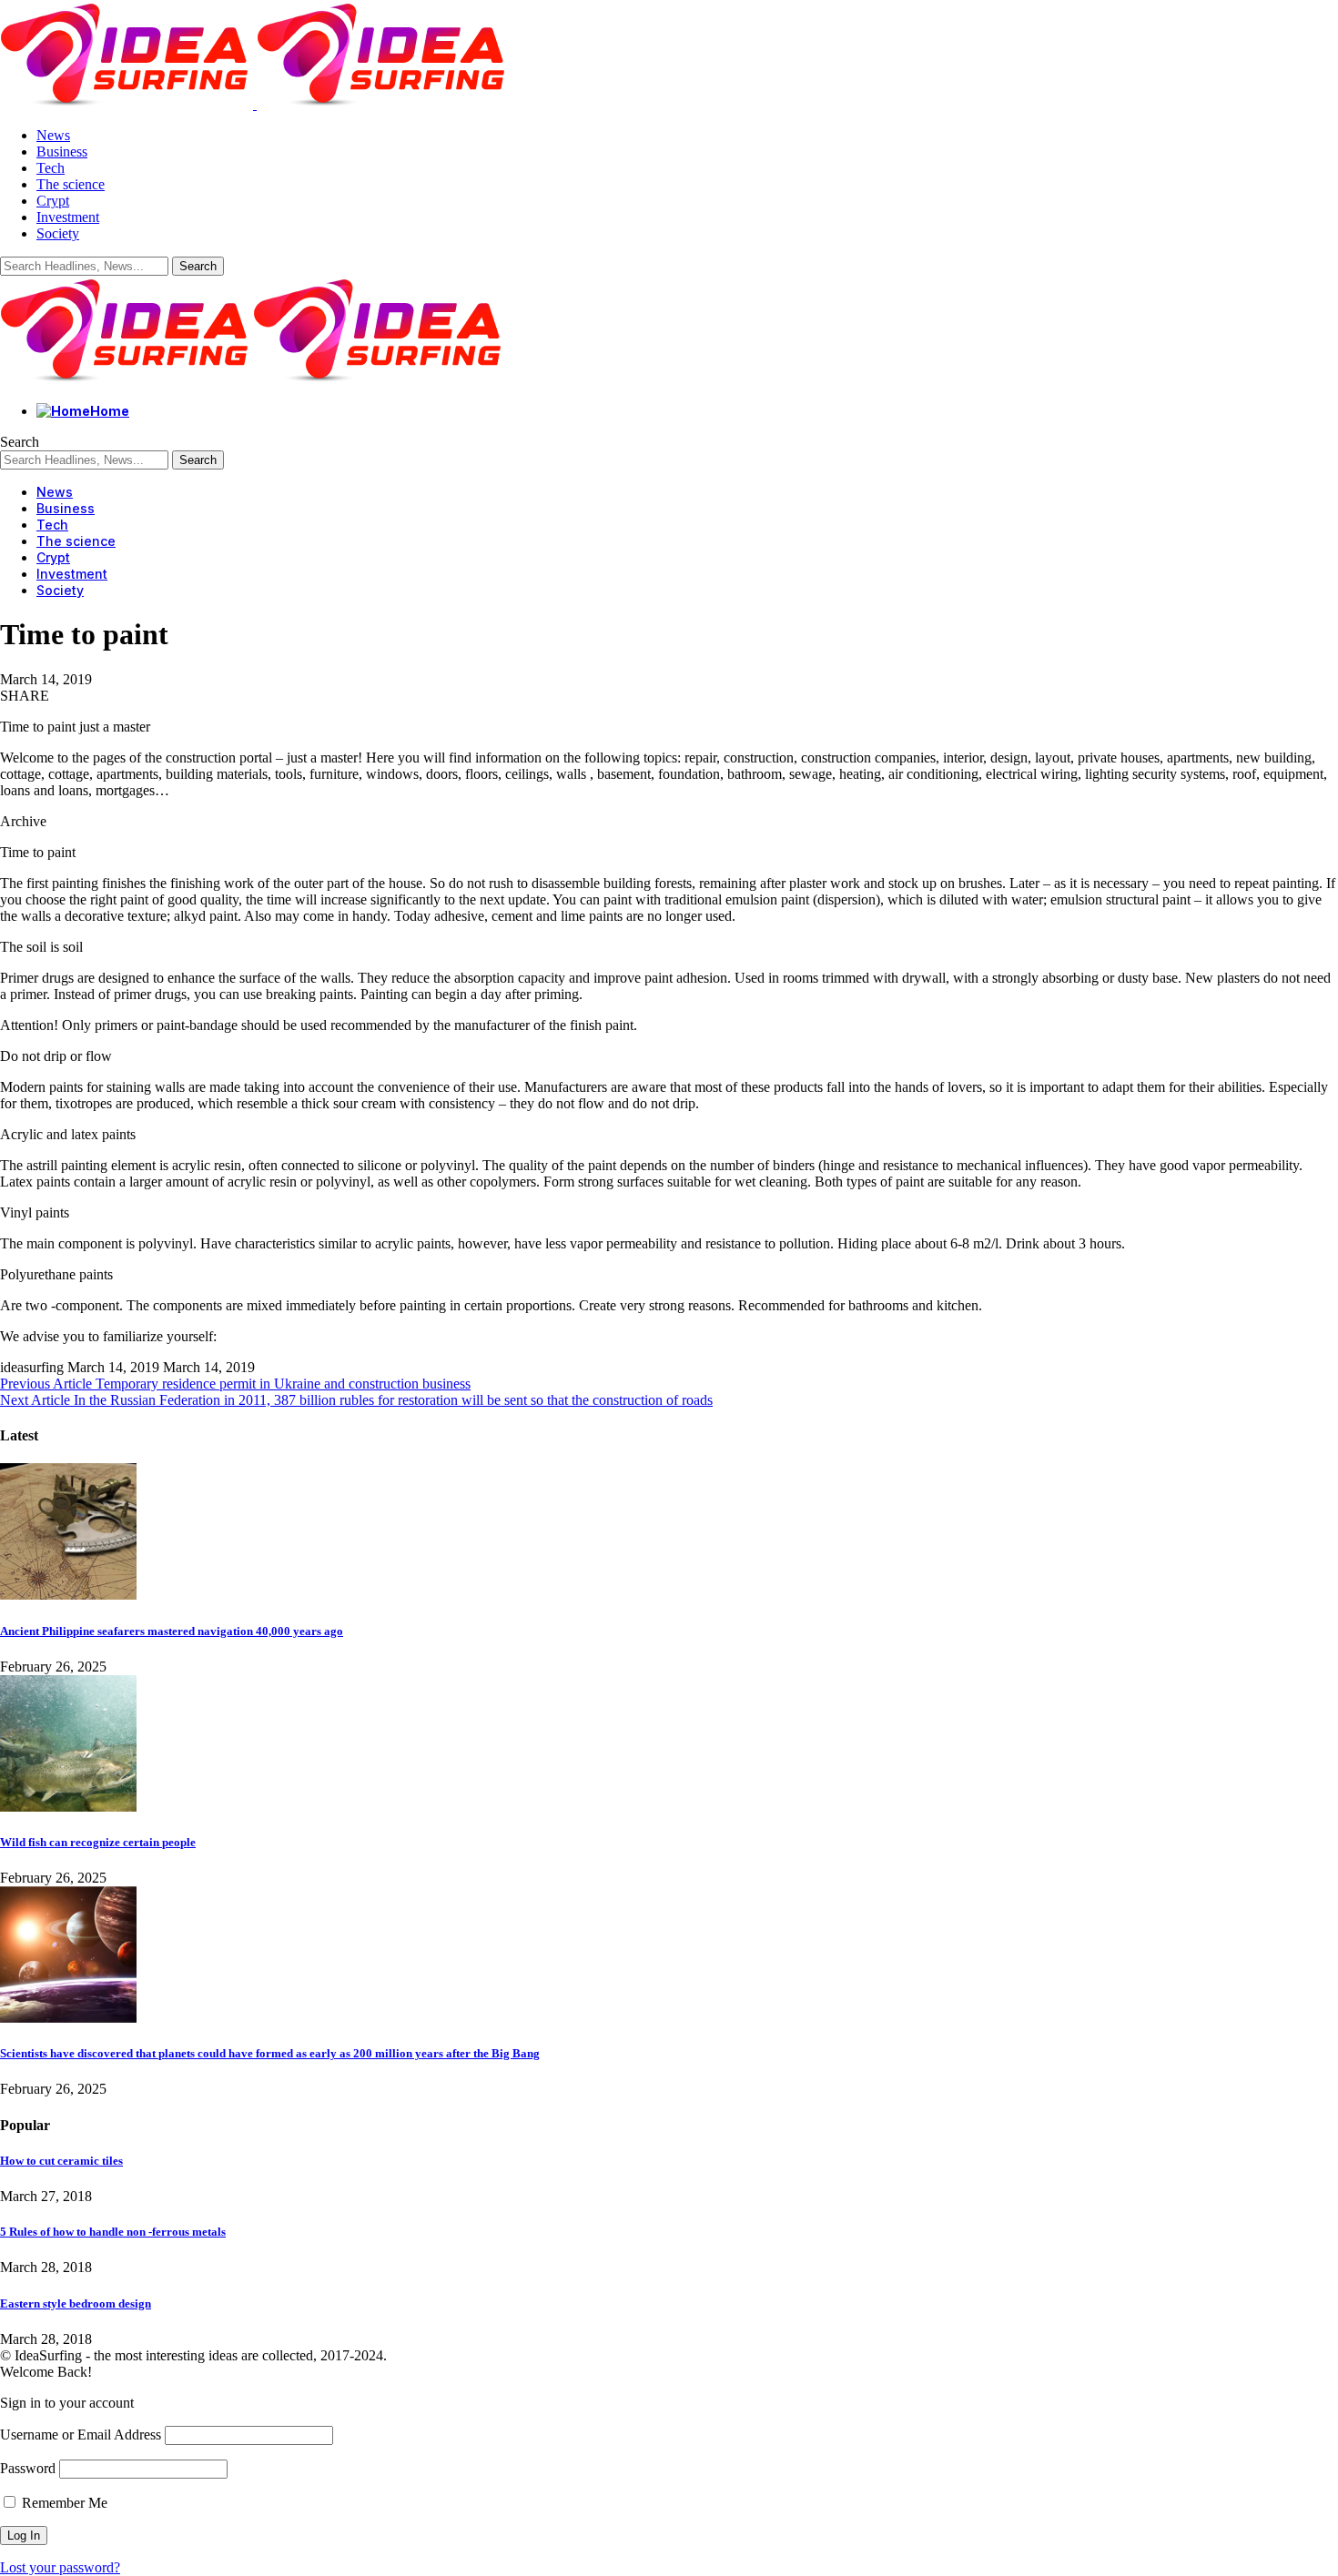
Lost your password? (60, 2567)
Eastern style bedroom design (76, 2303)
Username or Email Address (81, 2435)
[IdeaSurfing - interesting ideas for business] (253, 380)
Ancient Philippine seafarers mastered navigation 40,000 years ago (172, 1631)
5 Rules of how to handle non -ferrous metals (113, 2232)
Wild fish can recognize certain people (98, 1842)
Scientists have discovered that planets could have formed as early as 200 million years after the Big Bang (270, 2053)
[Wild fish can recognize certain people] (68, 1807)
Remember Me (63, 2503)
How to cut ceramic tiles (61, 2161)
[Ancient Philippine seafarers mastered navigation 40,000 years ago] (68, 1595)
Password (28, 2468)
